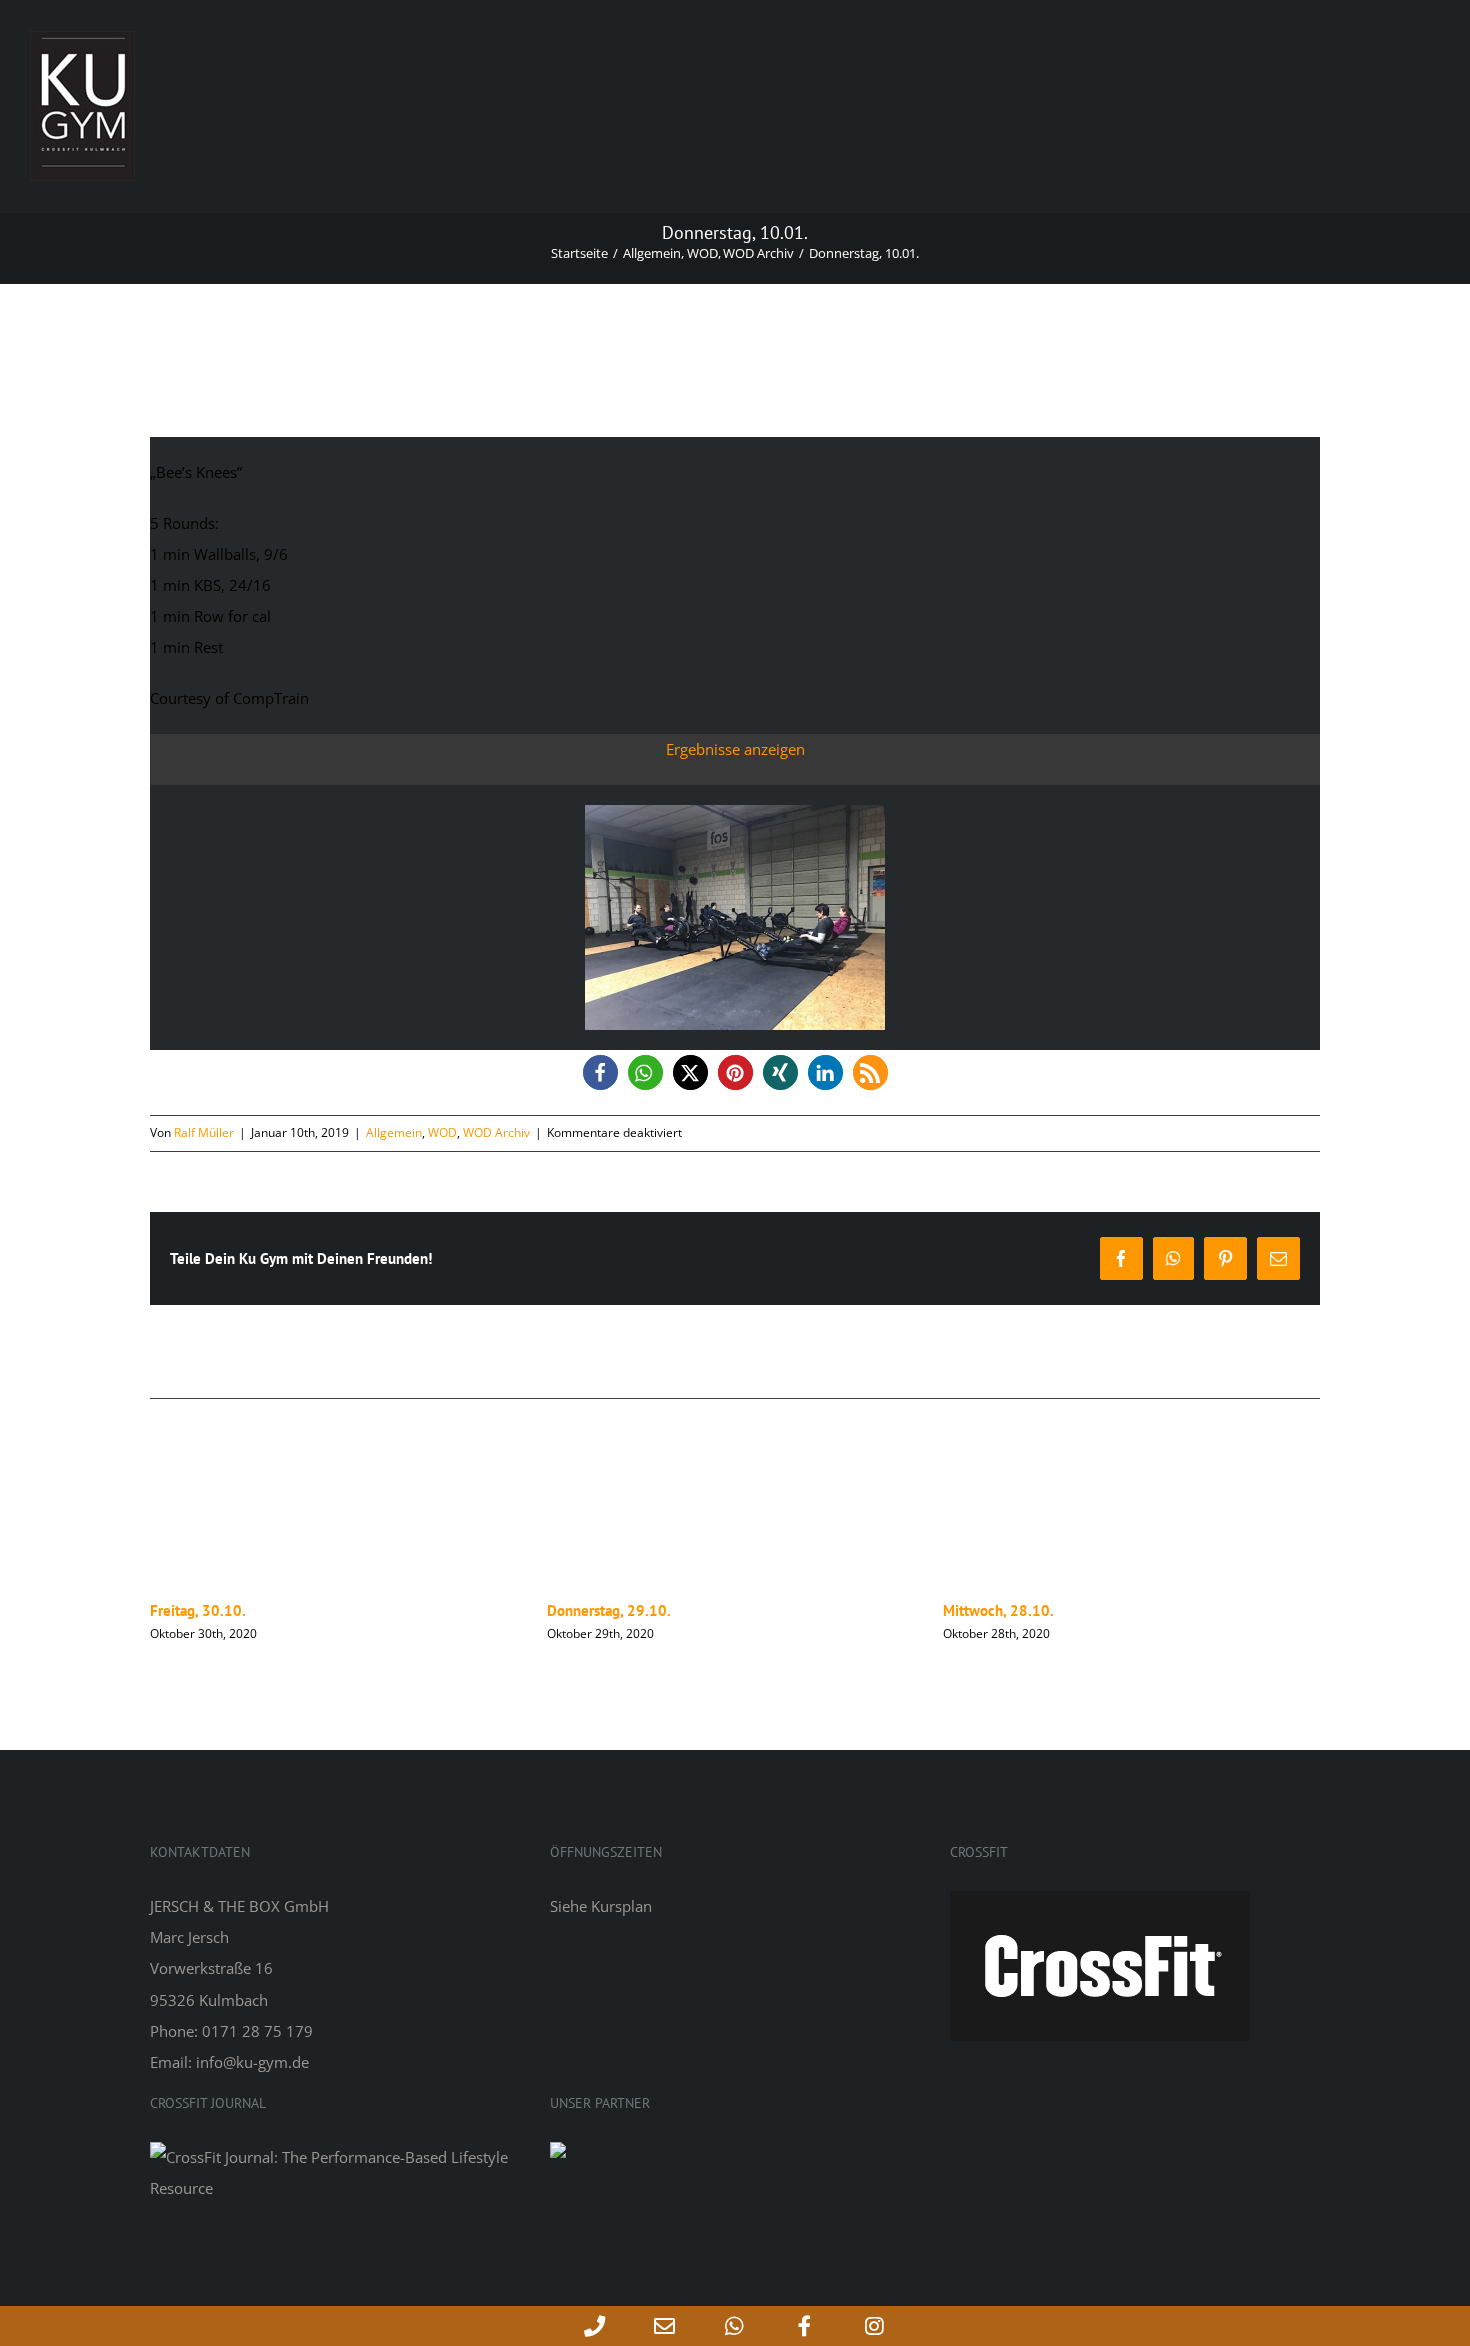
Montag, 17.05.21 (1000, 1610)
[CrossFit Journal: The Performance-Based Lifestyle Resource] (335, 2157)
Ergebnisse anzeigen (735, 749)
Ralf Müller (204, 1132)
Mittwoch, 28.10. (602, 1610)
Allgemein (394, 1132)
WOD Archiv (496, 1132)
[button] (600, 1072)
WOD (442, 1132)
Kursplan (621, 1906)
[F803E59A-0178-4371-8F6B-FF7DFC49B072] (735, 812)
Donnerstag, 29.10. (212, 1610)
